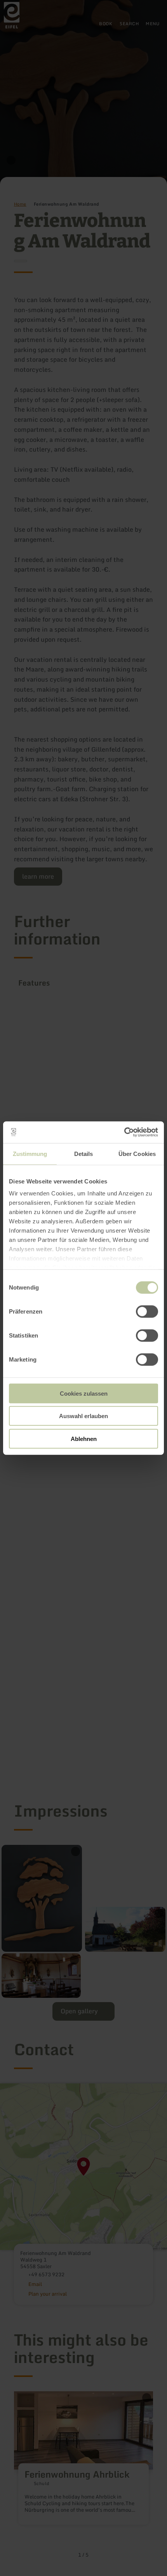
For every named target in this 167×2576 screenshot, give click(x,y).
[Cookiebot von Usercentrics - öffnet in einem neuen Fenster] (124, 1132)
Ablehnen (84, 1438)
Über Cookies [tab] (137, 1153)
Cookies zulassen (84, 1393)
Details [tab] (84, 1153)
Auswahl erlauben (83, 1416)
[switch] (147, 1311)
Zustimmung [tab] (30, 1153)
